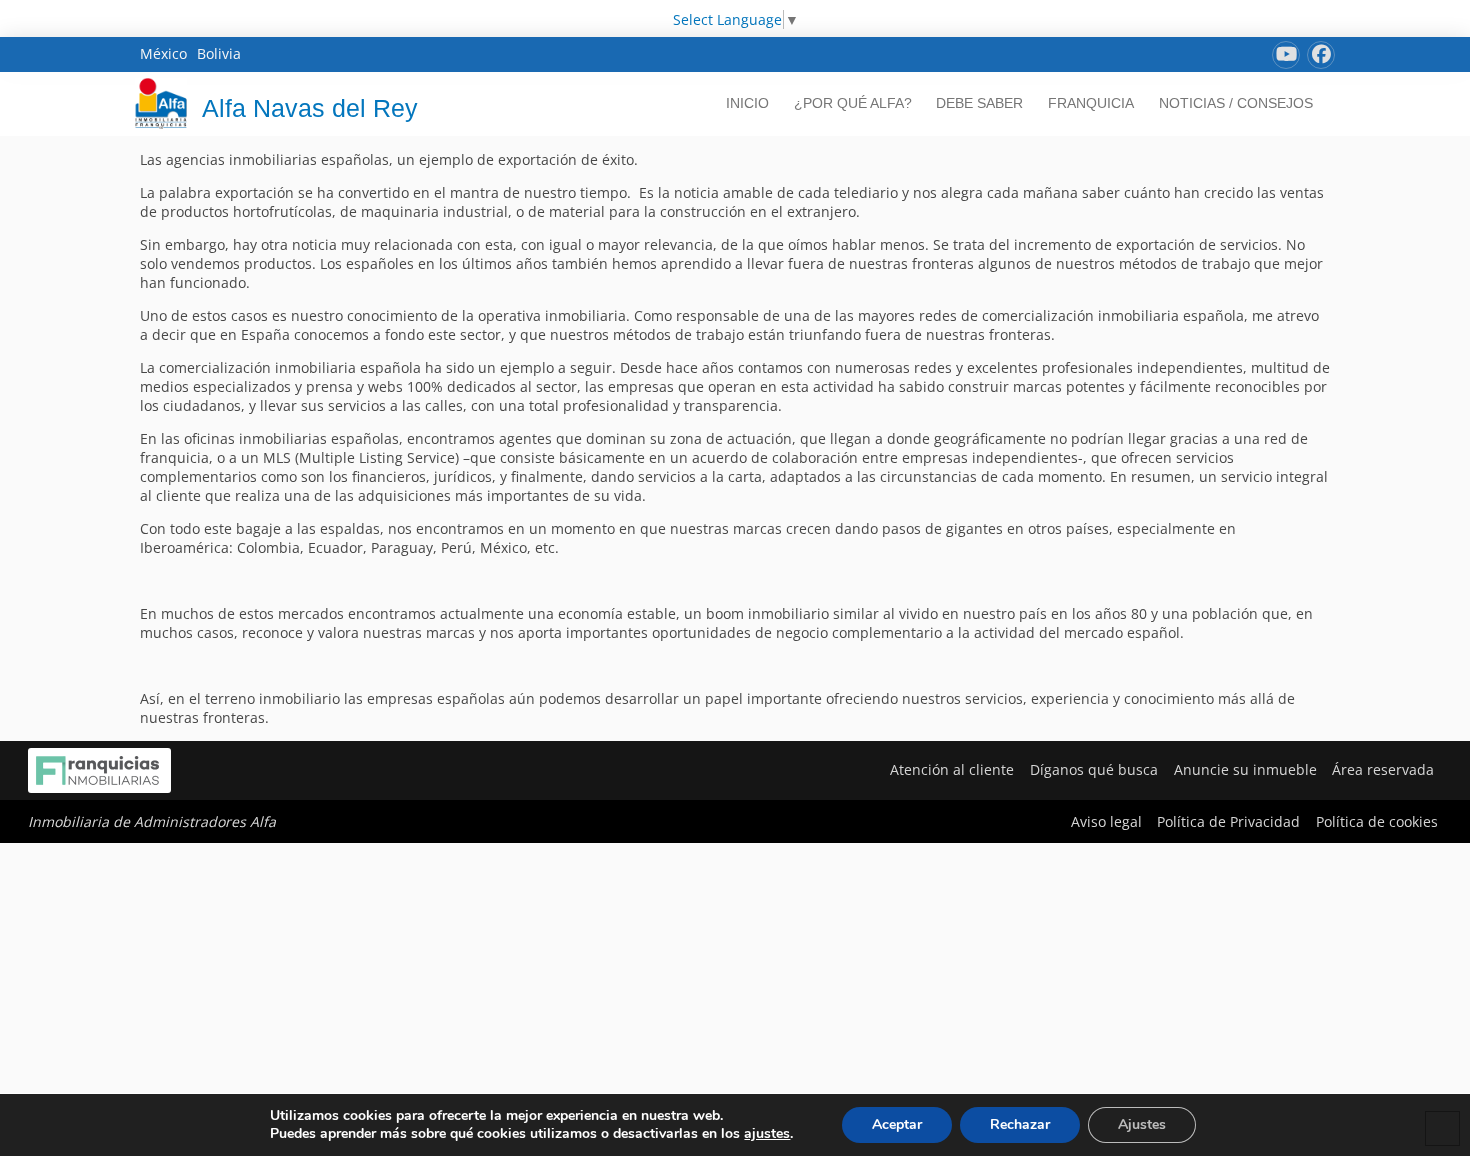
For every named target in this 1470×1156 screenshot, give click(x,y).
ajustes (767, 1134)
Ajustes (1142, 1124)
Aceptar (897, 1124)
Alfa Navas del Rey (310, 108)
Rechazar (1020, 1124)
